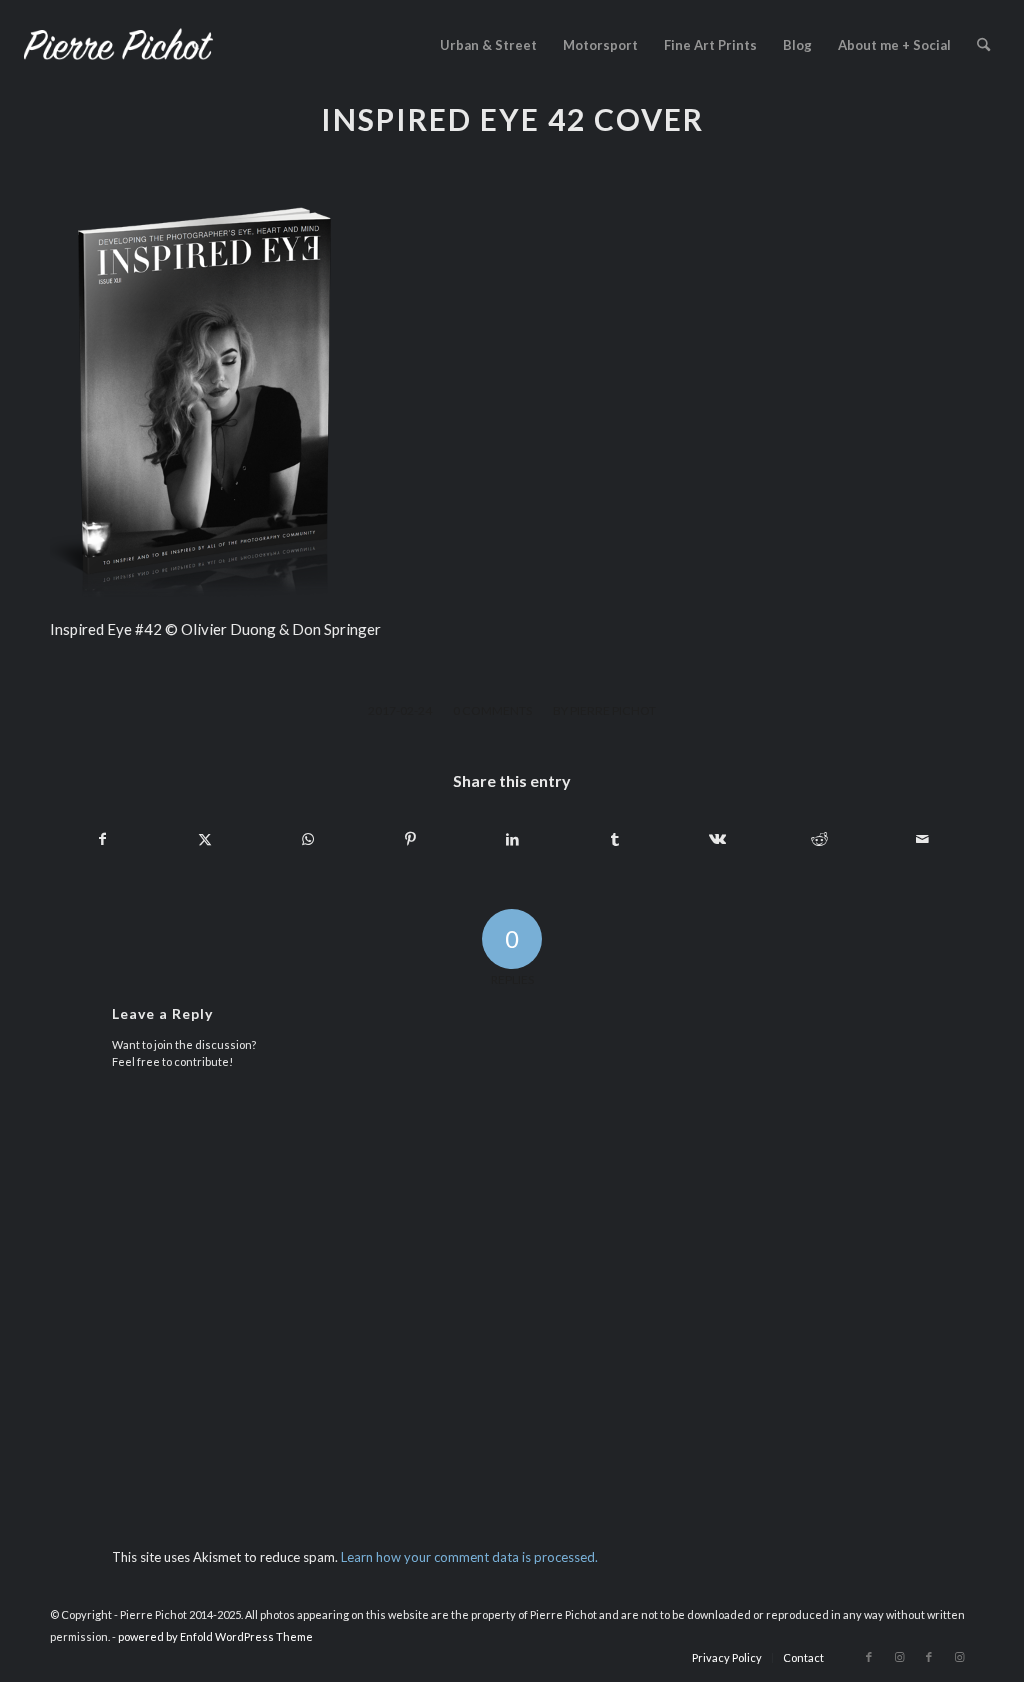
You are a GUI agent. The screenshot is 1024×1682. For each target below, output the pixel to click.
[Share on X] (204, 839)
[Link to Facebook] (869, 1657)
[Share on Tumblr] (614, 839)
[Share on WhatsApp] (307, 839)
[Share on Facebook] (102, 839)
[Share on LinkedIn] (512, 839)
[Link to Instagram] (899, 1657)
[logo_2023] (118, 45)
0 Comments (492, 710)
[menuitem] (488, 45)
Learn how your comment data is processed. (469, 1557)
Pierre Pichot (613, 710)
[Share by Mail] (923, 839)
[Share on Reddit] (819, 839)
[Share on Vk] (717, 839)
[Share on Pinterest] (409, 839)
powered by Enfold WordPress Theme (215, 1636)
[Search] (983, 45)
